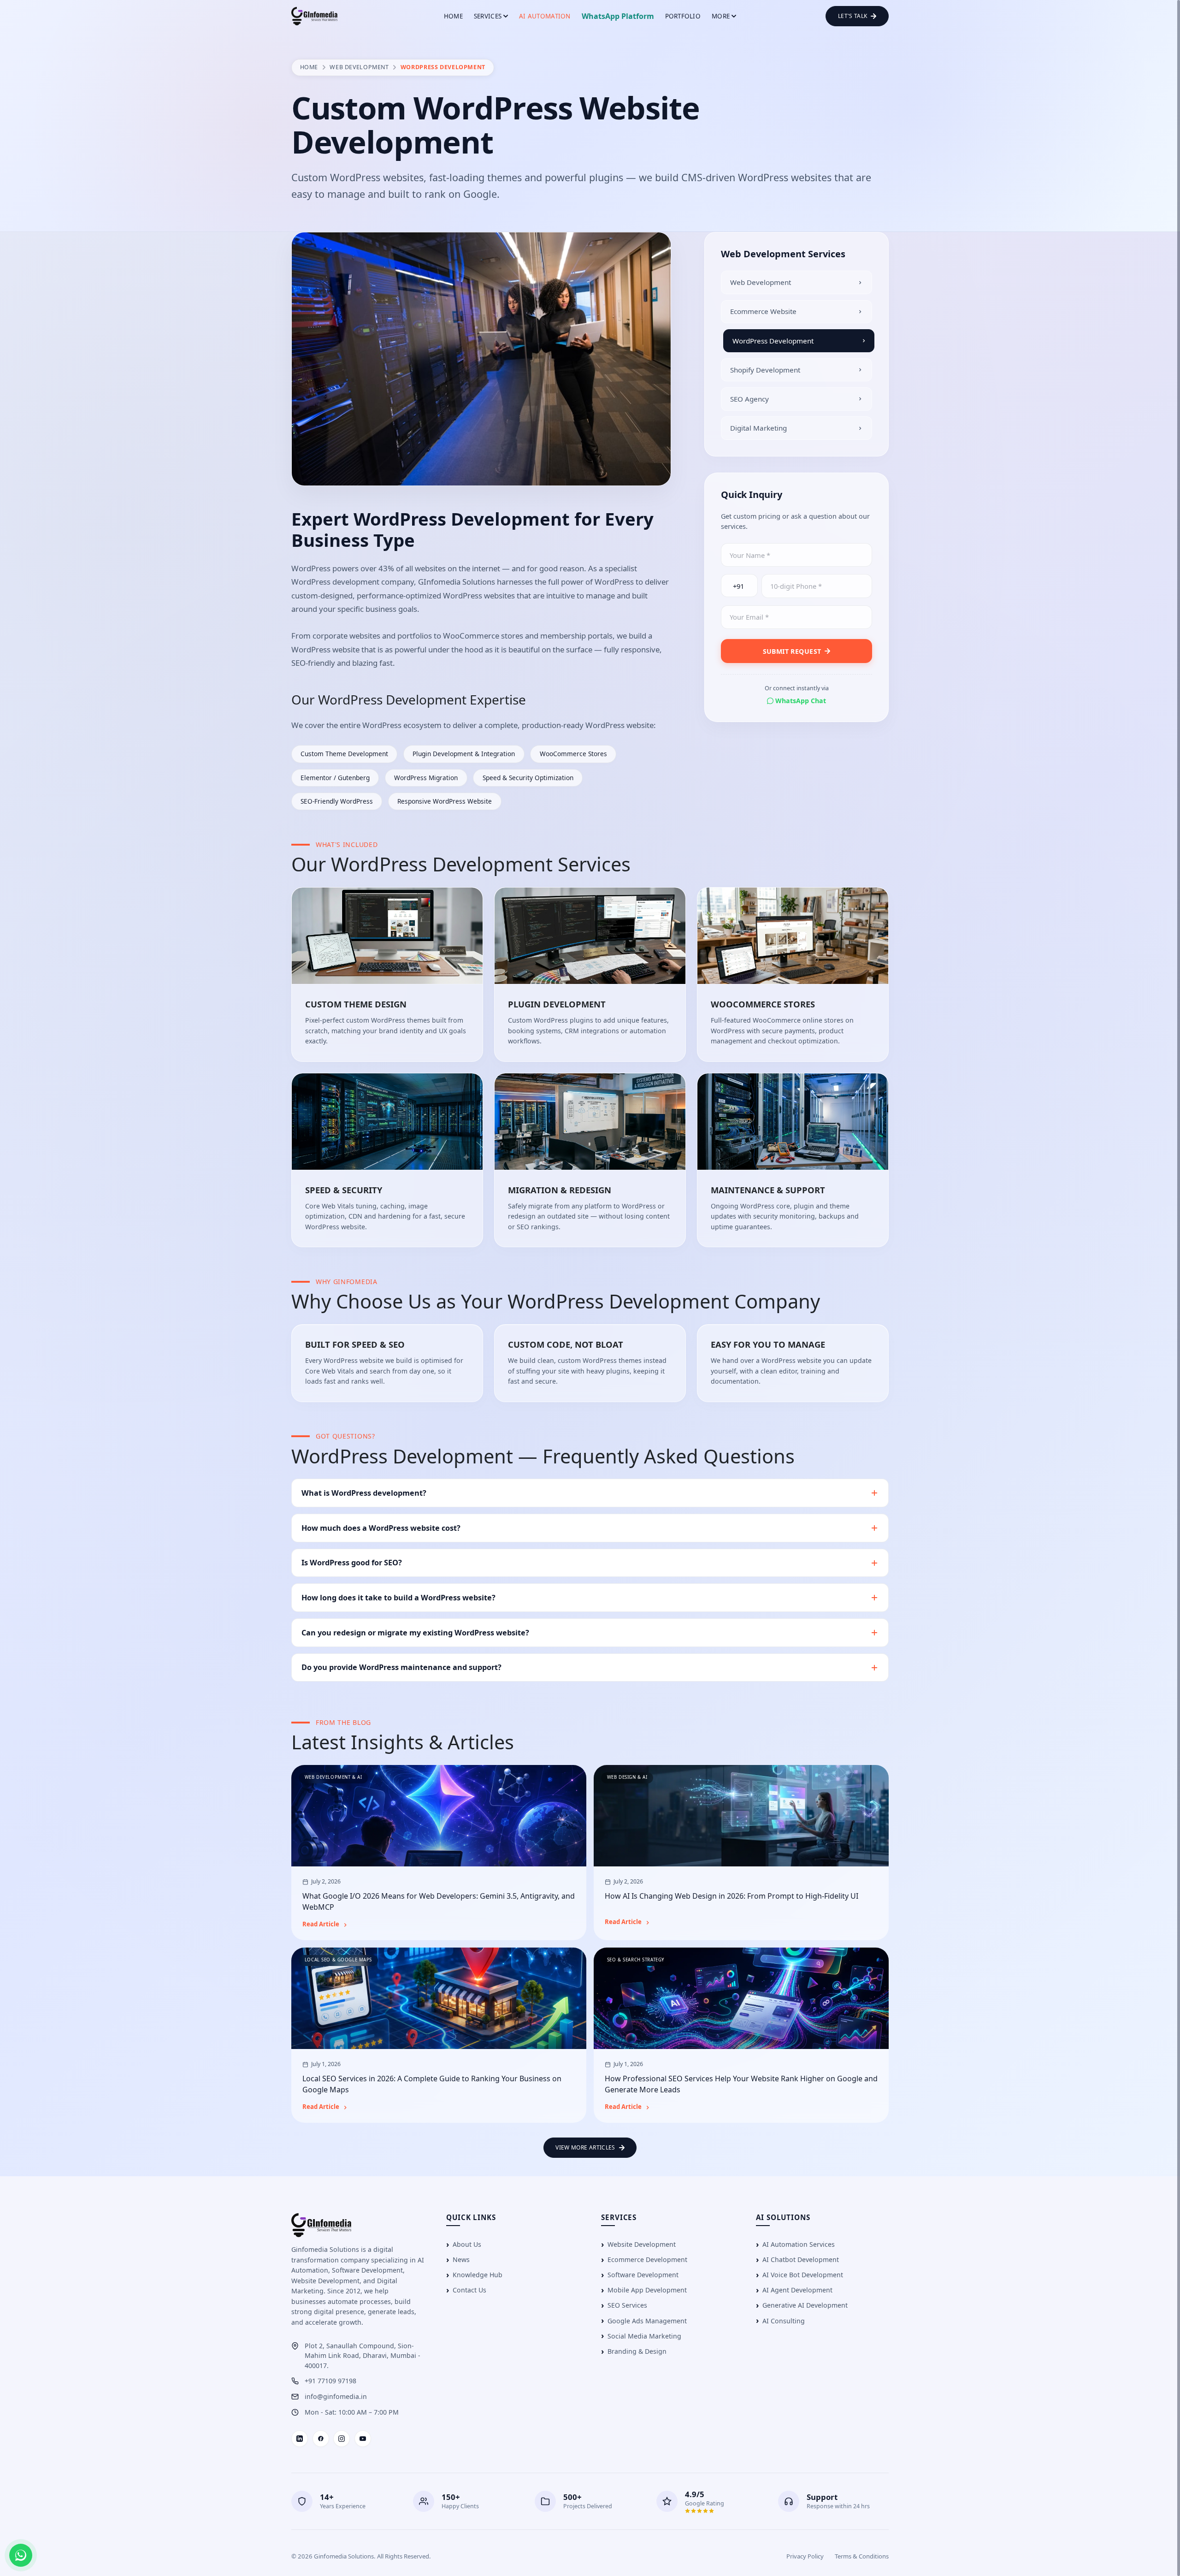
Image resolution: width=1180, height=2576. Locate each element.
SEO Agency (749, 399)
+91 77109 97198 (330, 2381)
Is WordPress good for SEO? (352, 1563)
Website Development (642, 2244)
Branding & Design (637, 2351)
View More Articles (585, 2147)
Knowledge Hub (478, 2275)
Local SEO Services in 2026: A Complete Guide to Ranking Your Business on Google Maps (432, 2084)
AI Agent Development (797, 2290)
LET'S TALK (853, 16)
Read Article (321, 1925)
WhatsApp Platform (618, 16)
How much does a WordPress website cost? (381, 1528)
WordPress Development (773, 341)
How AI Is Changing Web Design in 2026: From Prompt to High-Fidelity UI (732, 1896)
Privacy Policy (805, 2556)
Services (488, 16)
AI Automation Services (799, 2244)
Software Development (643, 2275)
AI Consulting (784, 2321)
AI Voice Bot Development (803, 2275)
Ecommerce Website (763, 311)
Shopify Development (765, 370)
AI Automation (545, 16)
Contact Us (469, 2290)
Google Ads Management (647, 2321)
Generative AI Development (805, 2305)
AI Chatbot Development (801, 2259)
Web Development (359, 67)
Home (453, 16)
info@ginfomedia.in (336, 2396)
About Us (467, 2244)
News (461, 2259)
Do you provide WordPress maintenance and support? (401, 1667)
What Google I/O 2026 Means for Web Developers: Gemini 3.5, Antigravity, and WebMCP (439, 1902)
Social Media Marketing (644, 2336)
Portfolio (683, 16)
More (721, 16)
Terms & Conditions (862, 2556)
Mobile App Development (647, 2290)
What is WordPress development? (364, 1493)
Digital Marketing (758, 428)
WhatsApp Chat (801, 701)
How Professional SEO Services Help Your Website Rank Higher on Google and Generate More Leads (741, 2084)
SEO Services (627, 2305)
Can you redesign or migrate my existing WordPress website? (415, 1633)
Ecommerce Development (647, 2259)
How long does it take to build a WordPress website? (398, 1598)
